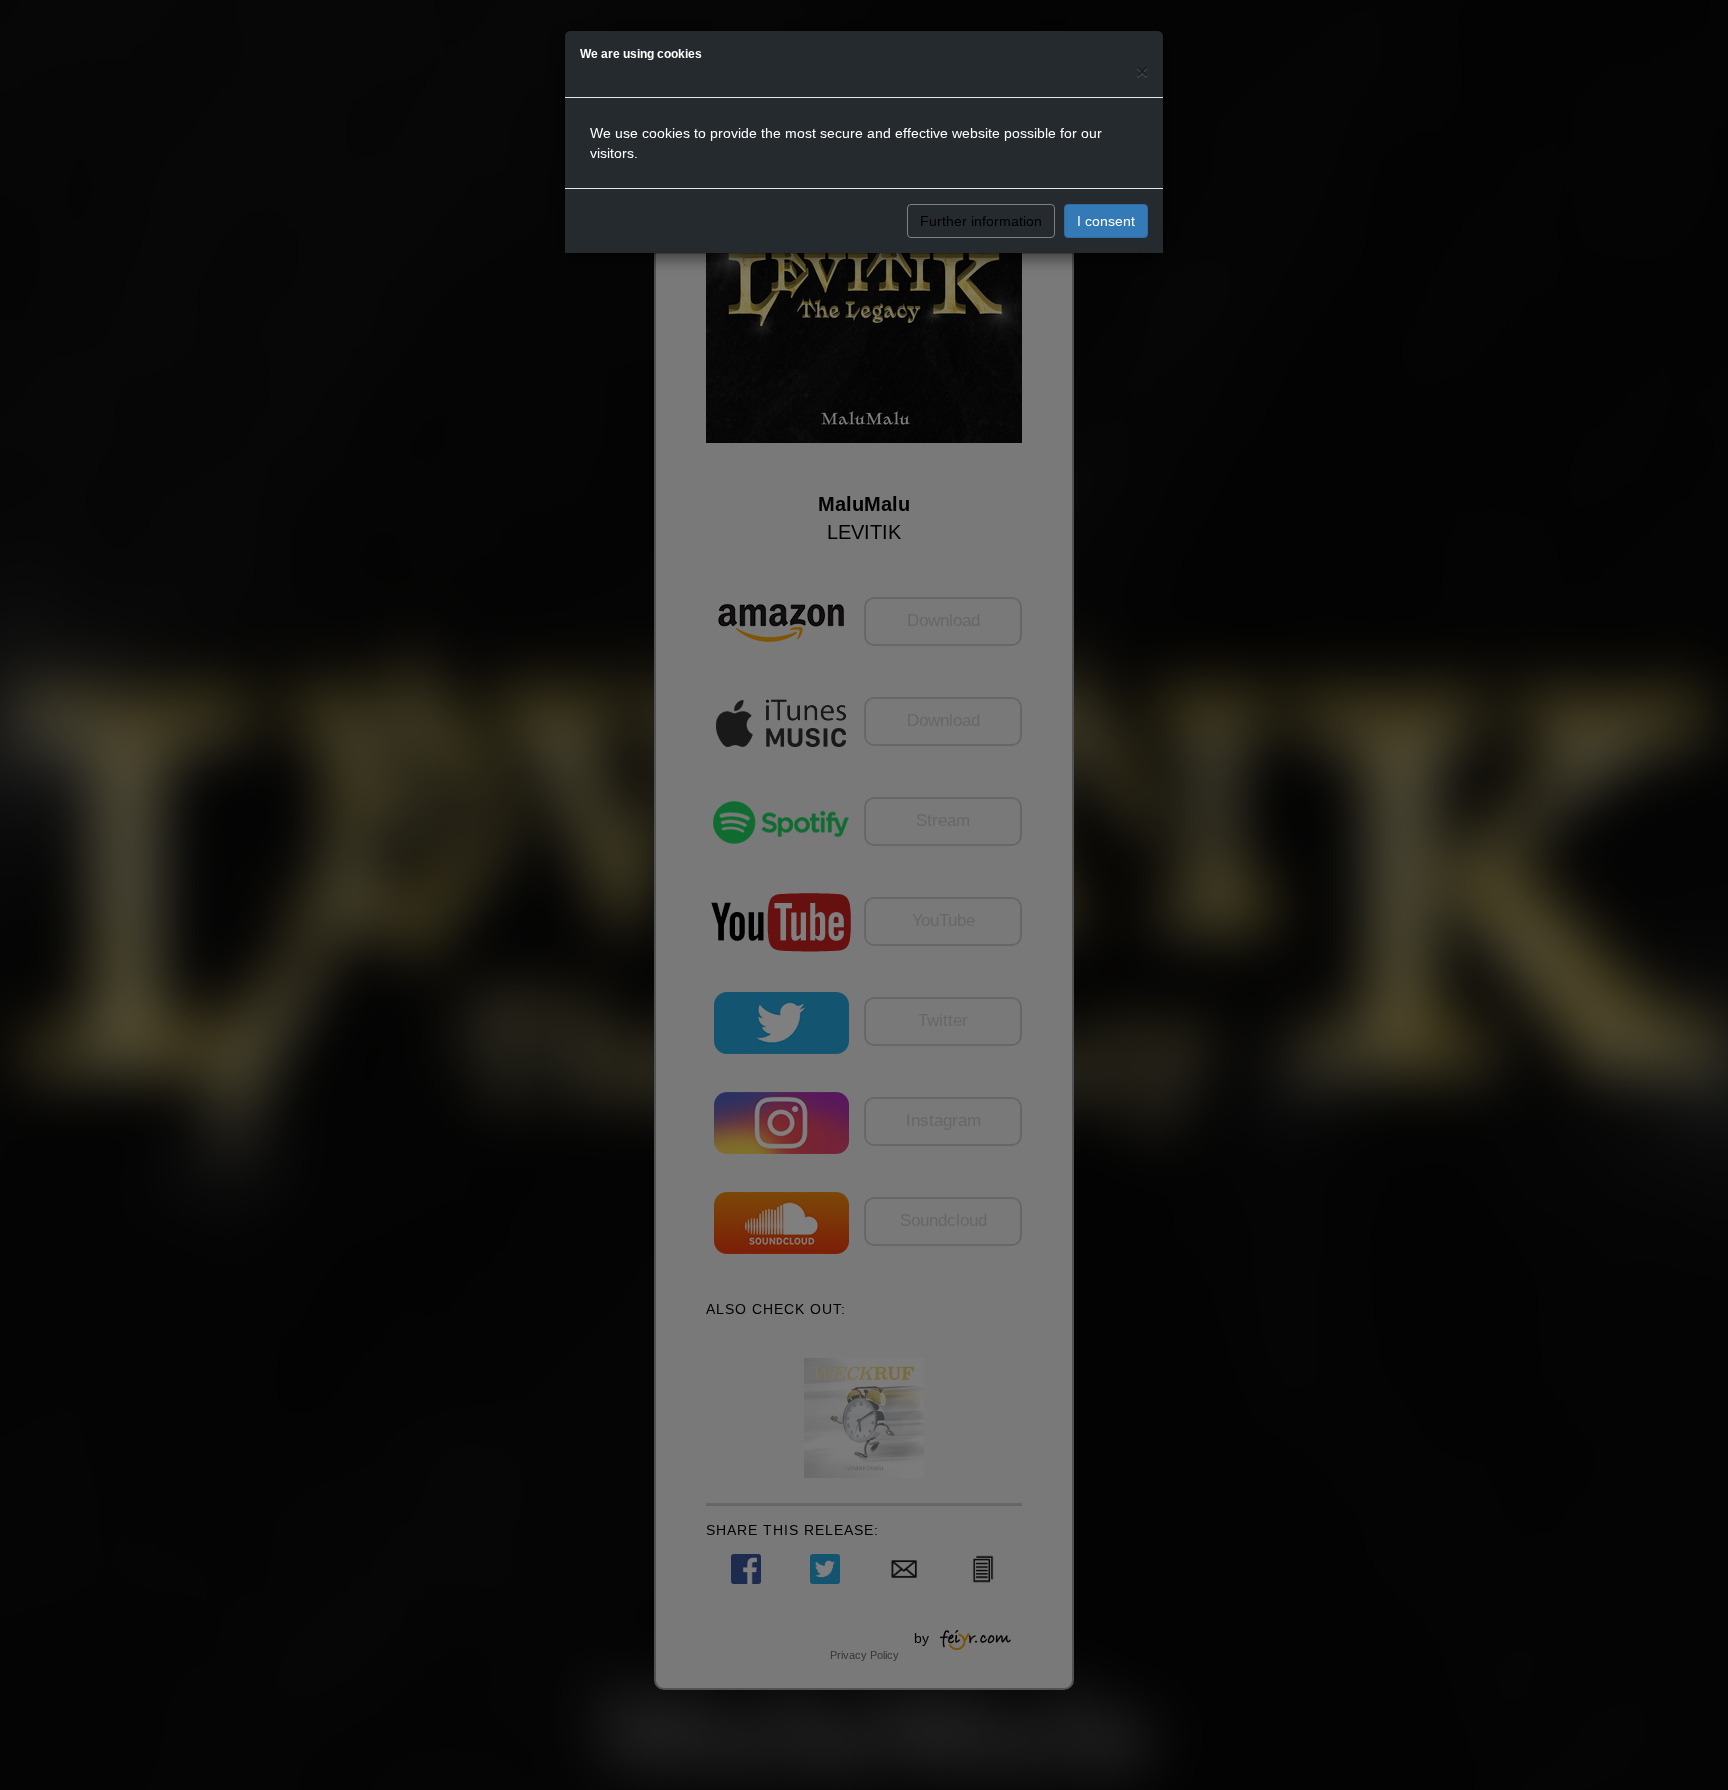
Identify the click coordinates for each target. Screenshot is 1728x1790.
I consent (1106, 221)
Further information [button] (981, 221)
